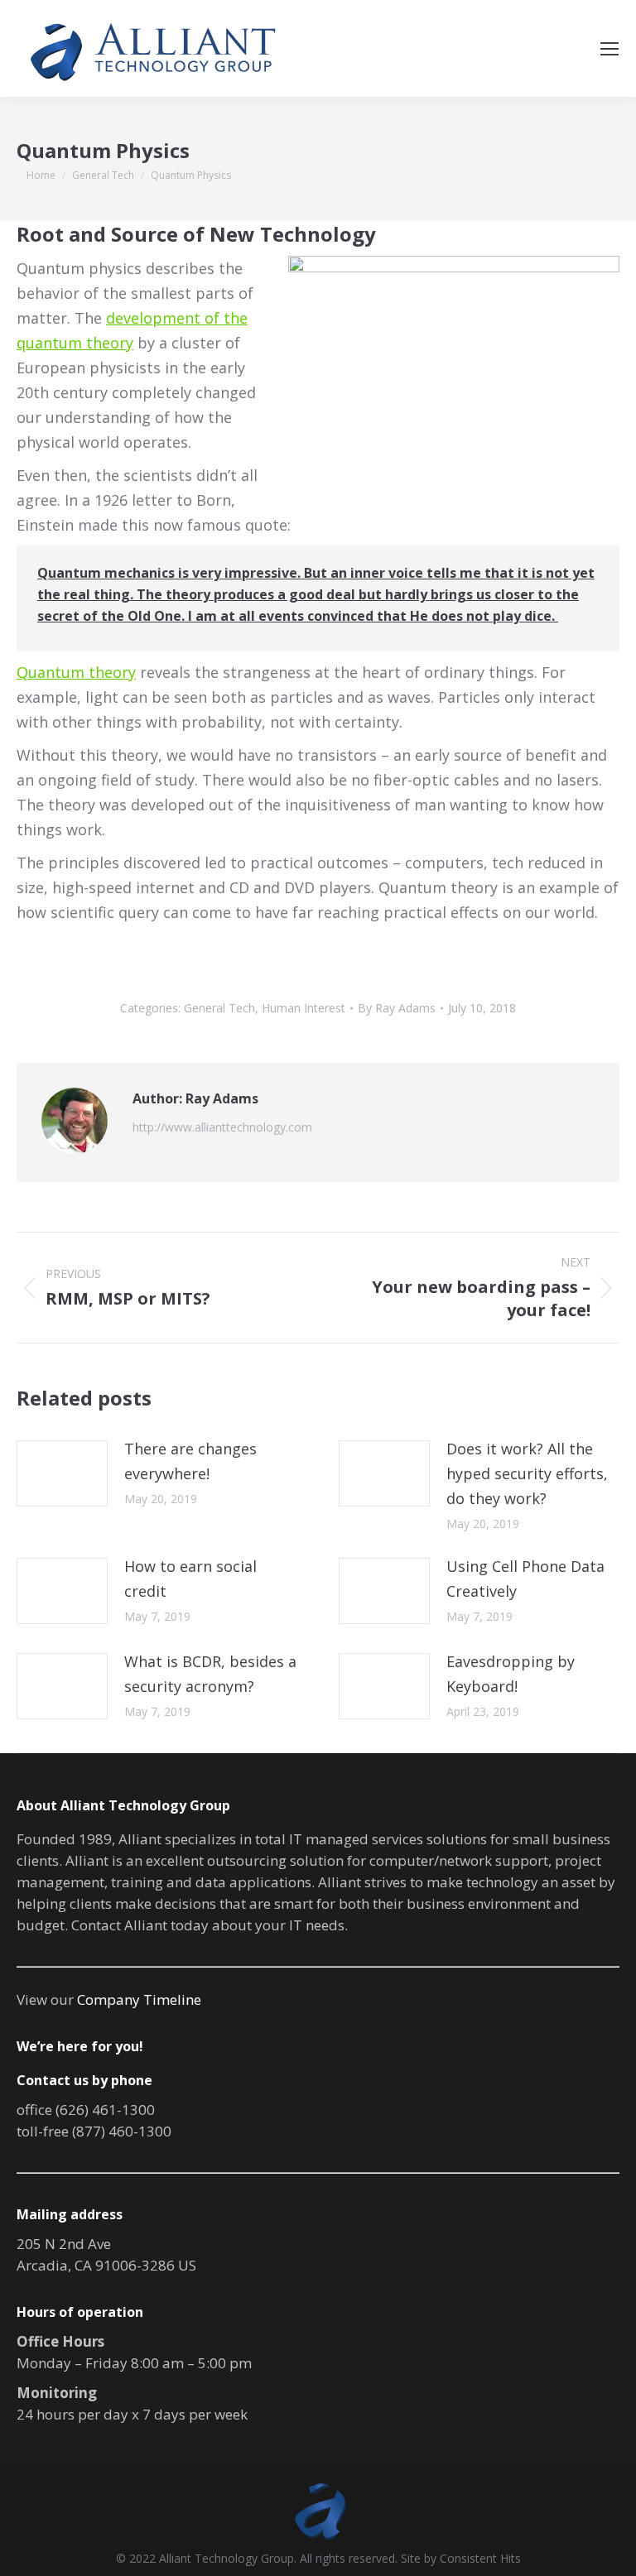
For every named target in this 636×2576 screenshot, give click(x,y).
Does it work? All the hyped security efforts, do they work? (527, 1473)
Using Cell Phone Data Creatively (525, 1579)
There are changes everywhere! (190, 1461)
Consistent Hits (480, 2558)
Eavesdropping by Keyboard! (511, 1674)
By (397, 1008)
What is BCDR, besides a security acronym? (210, 1674)
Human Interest (304, 1008)
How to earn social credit (190, 1579)
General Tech (219, 1008)
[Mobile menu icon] (609, 49)
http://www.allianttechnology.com (222, 1127)
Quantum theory (76, 672)
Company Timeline (139, 1999)
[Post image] (62, 1473)
